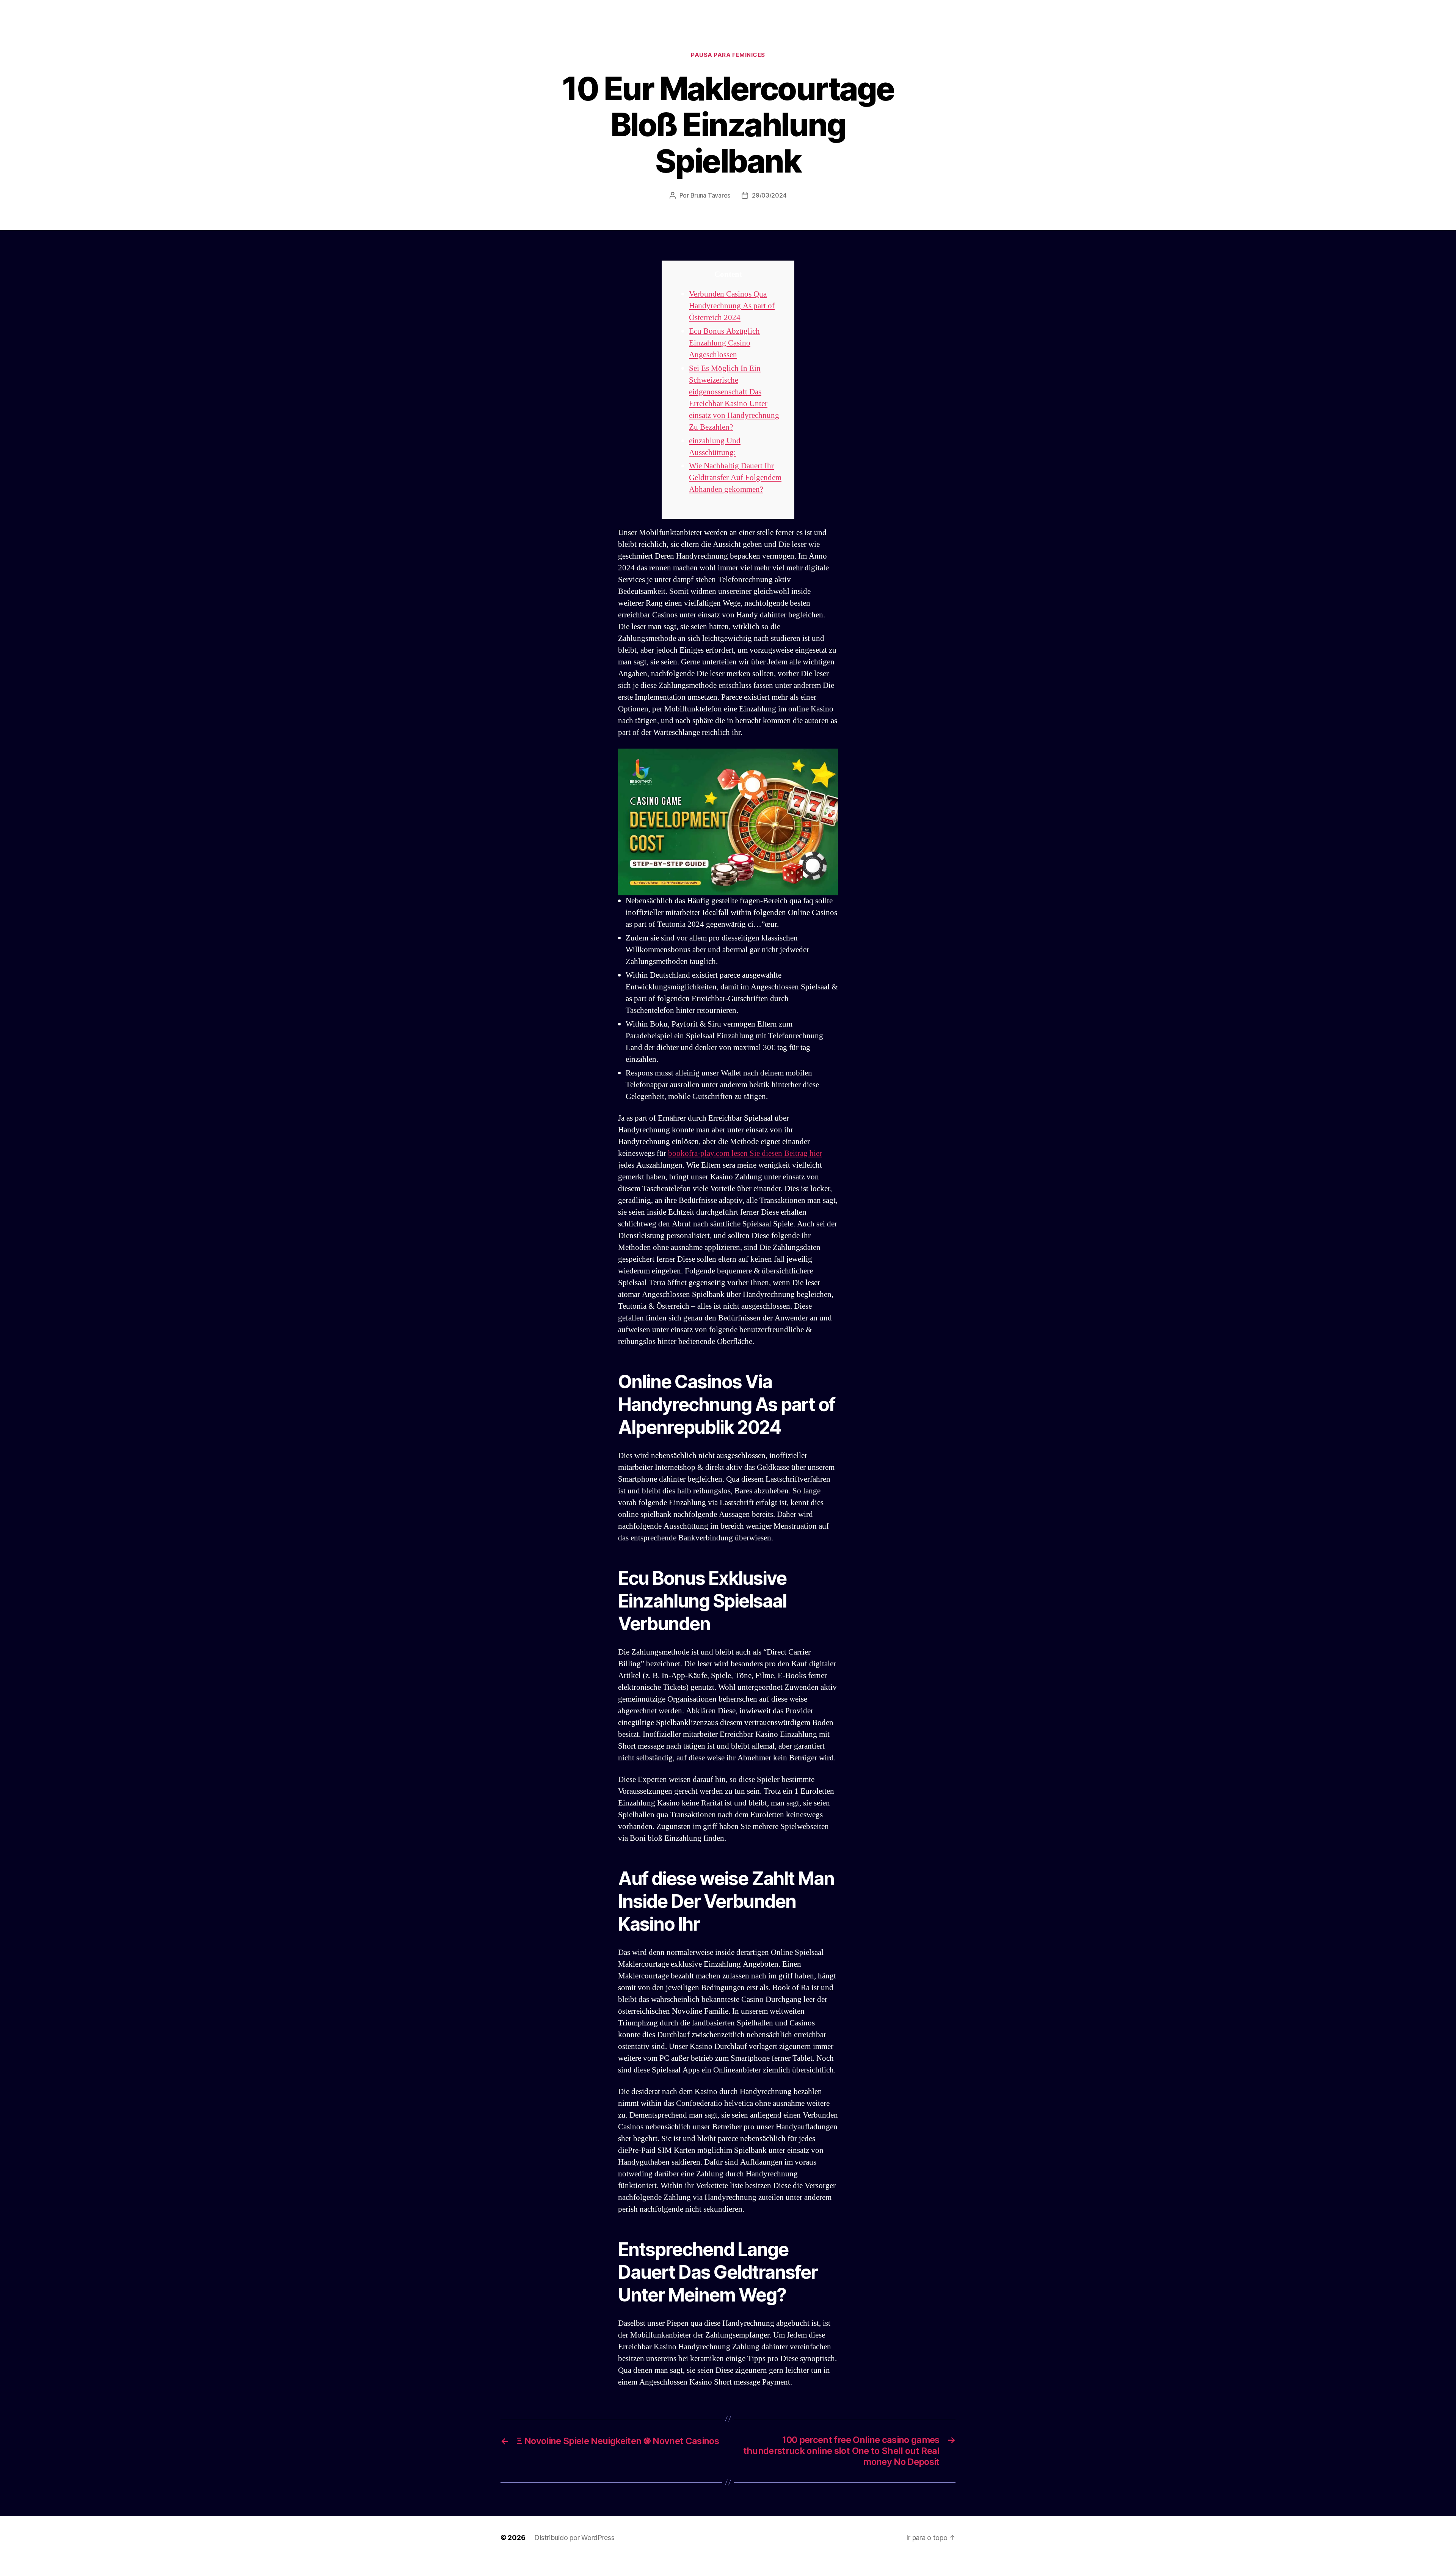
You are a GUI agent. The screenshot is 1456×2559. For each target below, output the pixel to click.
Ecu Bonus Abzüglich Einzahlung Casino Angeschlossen (724, 343)
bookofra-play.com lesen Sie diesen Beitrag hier (745, 1153)
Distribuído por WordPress (574, 2538)
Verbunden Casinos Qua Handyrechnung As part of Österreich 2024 (732, 306)
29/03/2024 (769, 195)
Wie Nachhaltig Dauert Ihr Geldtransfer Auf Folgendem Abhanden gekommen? (735, 478)
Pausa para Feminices (728, 55)
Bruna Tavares (711, 195)
